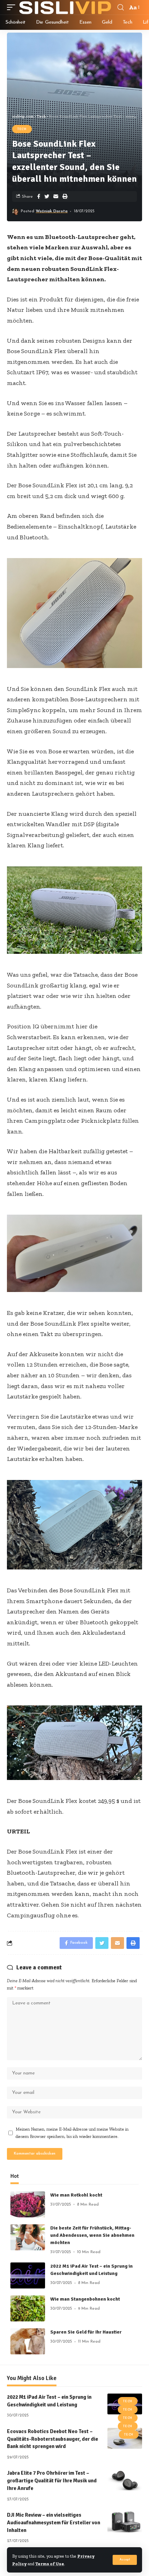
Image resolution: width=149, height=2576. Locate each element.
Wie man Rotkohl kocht (76, 2195)
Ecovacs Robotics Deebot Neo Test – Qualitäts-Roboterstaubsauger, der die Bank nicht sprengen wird (52, 2439)
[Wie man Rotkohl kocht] (28, 2204)
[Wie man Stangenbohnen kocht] (28, 2308)
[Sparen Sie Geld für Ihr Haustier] (28, 2341)
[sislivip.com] (65, 7)
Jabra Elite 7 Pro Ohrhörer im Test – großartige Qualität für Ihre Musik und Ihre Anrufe (52, 2481)
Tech (22, 129)
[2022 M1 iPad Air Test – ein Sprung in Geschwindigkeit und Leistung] (28, 2275)
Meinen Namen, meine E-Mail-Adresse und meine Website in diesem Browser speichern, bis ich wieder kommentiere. (72, 2133)
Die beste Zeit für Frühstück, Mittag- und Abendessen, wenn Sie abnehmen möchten (92, 2235)
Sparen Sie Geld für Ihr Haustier (86, 2332)
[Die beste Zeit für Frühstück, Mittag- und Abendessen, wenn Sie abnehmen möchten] (28, 2237)
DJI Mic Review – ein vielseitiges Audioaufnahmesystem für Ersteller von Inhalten (54, 2523)
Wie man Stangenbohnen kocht (85, 2299)
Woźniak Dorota (52, 211)
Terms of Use (50, 2564)
